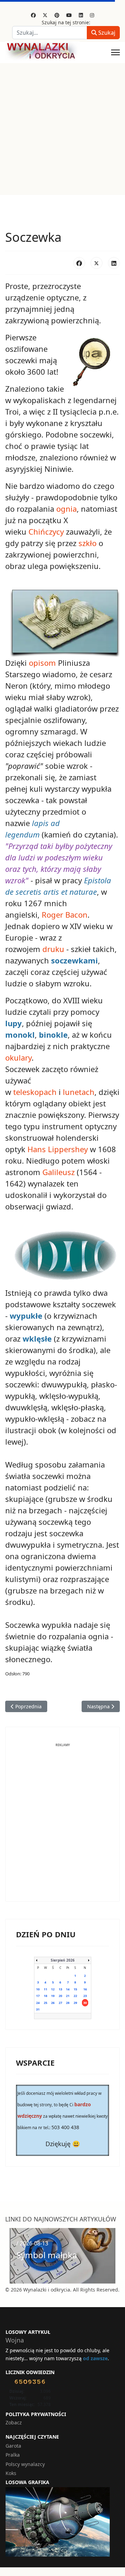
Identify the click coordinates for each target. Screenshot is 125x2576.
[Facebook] (33, 15)
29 (75, 2003)
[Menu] (115, 52)
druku (53, 949)
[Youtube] (69, 15)
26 (53, 2003)
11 (45, 1989)
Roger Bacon (65, 915)
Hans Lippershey (58, 1149)
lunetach (79, 1092)
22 (75, 1996)
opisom (42, 663)
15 (75, 1989)
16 (85, 1989)
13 (60, 1989)
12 (53, 1989)
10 (38, 1989)
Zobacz (14, 2422)
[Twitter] (45, 15)
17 (38, 1996)
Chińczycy (46, 532)
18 (45, 1996)
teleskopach (35, 1092)
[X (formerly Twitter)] (97, 263)
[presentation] (12, 2256)
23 (85, 1996)
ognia (66, 509)
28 (68, 2003)
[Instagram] (92, 15)
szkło (87, 543)
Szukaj (106, 33)
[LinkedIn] (114, 263)
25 (45, 2003)
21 (68, 1996)
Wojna (15, 2340)
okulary (18, 1057)
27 (60, 2003)
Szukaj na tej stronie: (66, 22)
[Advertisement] (62, 129)
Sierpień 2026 (63, 1960)
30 (85, 2003)
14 (68, 1989)
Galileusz (59, 1172)
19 (53, 1996)
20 (60, 1996)
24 (38, 2003)
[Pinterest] (57, 15)
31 (38, 2009)
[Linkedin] (81, 15)
